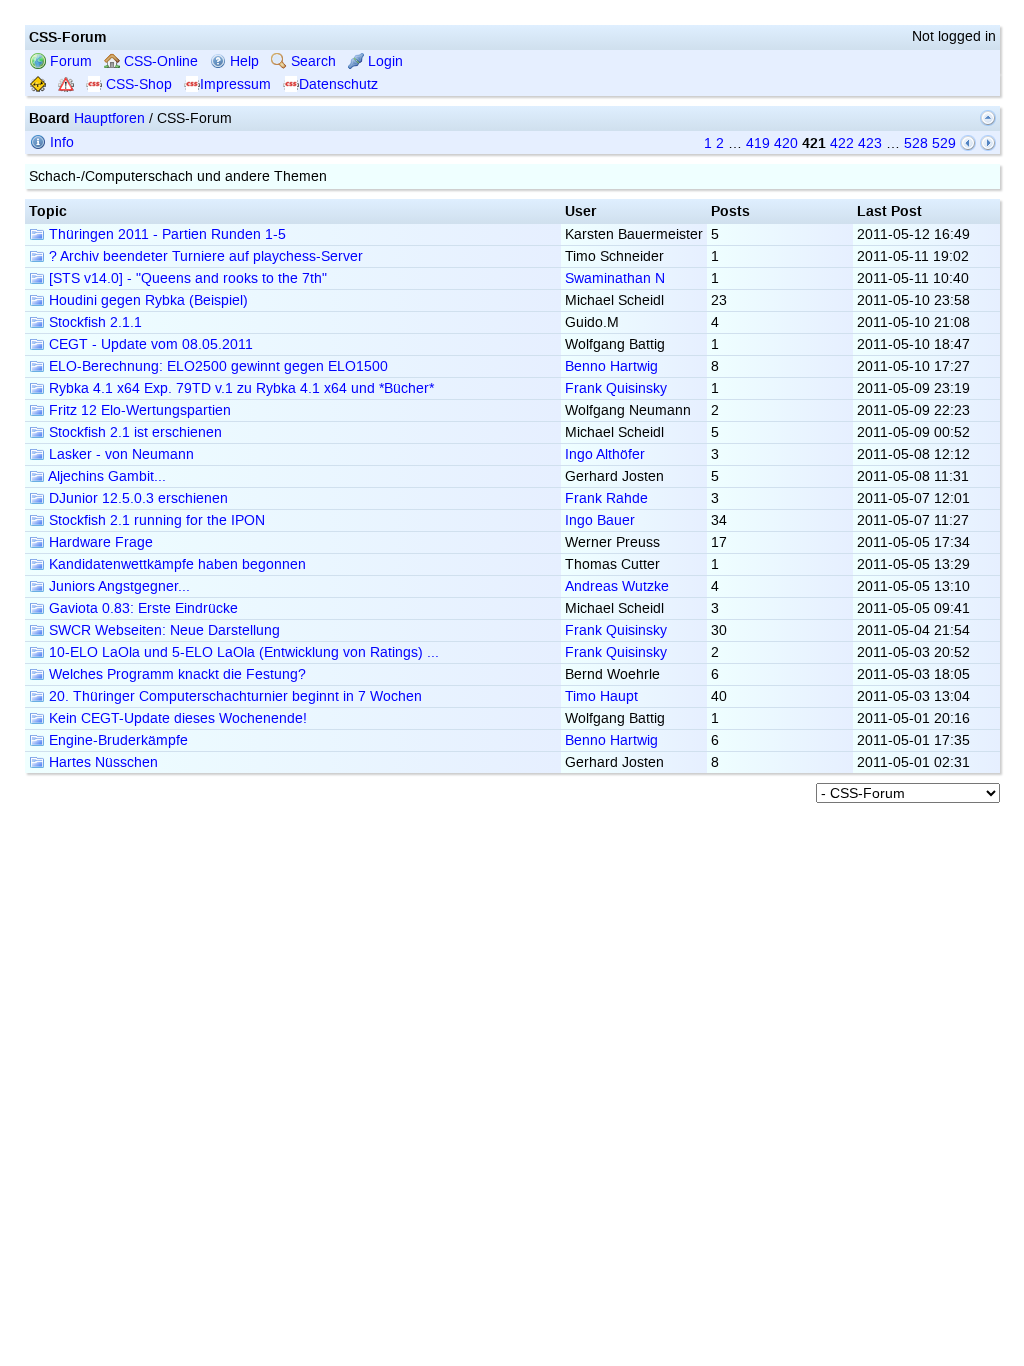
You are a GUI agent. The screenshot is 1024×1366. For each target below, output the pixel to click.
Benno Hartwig (611, 366)
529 (944, 143)
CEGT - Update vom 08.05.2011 (149, 344)
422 (842, 143)
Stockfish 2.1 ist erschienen (133, 432)
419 (758, 143)
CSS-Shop (137, 84)
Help (242, 61)
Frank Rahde (606, 498)
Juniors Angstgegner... (117, 586)
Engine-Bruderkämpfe (116, 740)
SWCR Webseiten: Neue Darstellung (162, 630)
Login (383, 61)
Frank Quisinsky (616, 388)
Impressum (235, 84)
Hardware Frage (99, 542)
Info (60, 142)
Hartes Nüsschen (101, 762)
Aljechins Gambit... (105, 476)
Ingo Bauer (600, 520)
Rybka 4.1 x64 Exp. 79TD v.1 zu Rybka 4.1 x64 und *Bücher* (239, 388)
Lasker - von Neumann (119, 454)
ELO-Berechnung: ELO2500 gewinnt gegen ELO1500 (216, 366)
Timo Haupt (601, 696)
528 (916, 143)
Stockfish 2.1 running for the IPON (155, 520)
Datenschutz (338, 84)
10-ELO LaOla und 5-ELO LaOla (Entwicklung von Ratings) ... (242, 652)
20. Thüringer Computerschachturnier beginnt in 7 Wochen (233, 696)
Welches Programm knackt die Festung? (175, 674)
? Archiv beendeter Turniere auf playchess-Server (204, 256)
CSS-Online (159, 61)
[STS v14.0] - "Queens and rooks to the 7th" (186, 278)
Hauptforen (109, 118)
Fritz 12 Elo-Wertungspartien (138, 410)
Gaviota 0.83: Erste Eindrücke (141, 608)
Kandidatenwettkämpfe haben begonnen (175, 564)
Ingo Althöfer (605, 454)
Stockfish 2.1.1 (93, 322)
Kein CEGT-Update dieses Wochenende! (176, 718)
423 (870, 143)
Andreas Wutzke (617, 586)
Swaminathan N (615, 278)
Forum (69, 61)
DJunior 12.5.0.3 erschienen (136, 498)
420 (786, 143)
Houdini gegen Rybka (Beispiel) (146, 300)
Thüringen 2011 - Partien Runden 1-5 (165, 234)
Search (311, 61)
